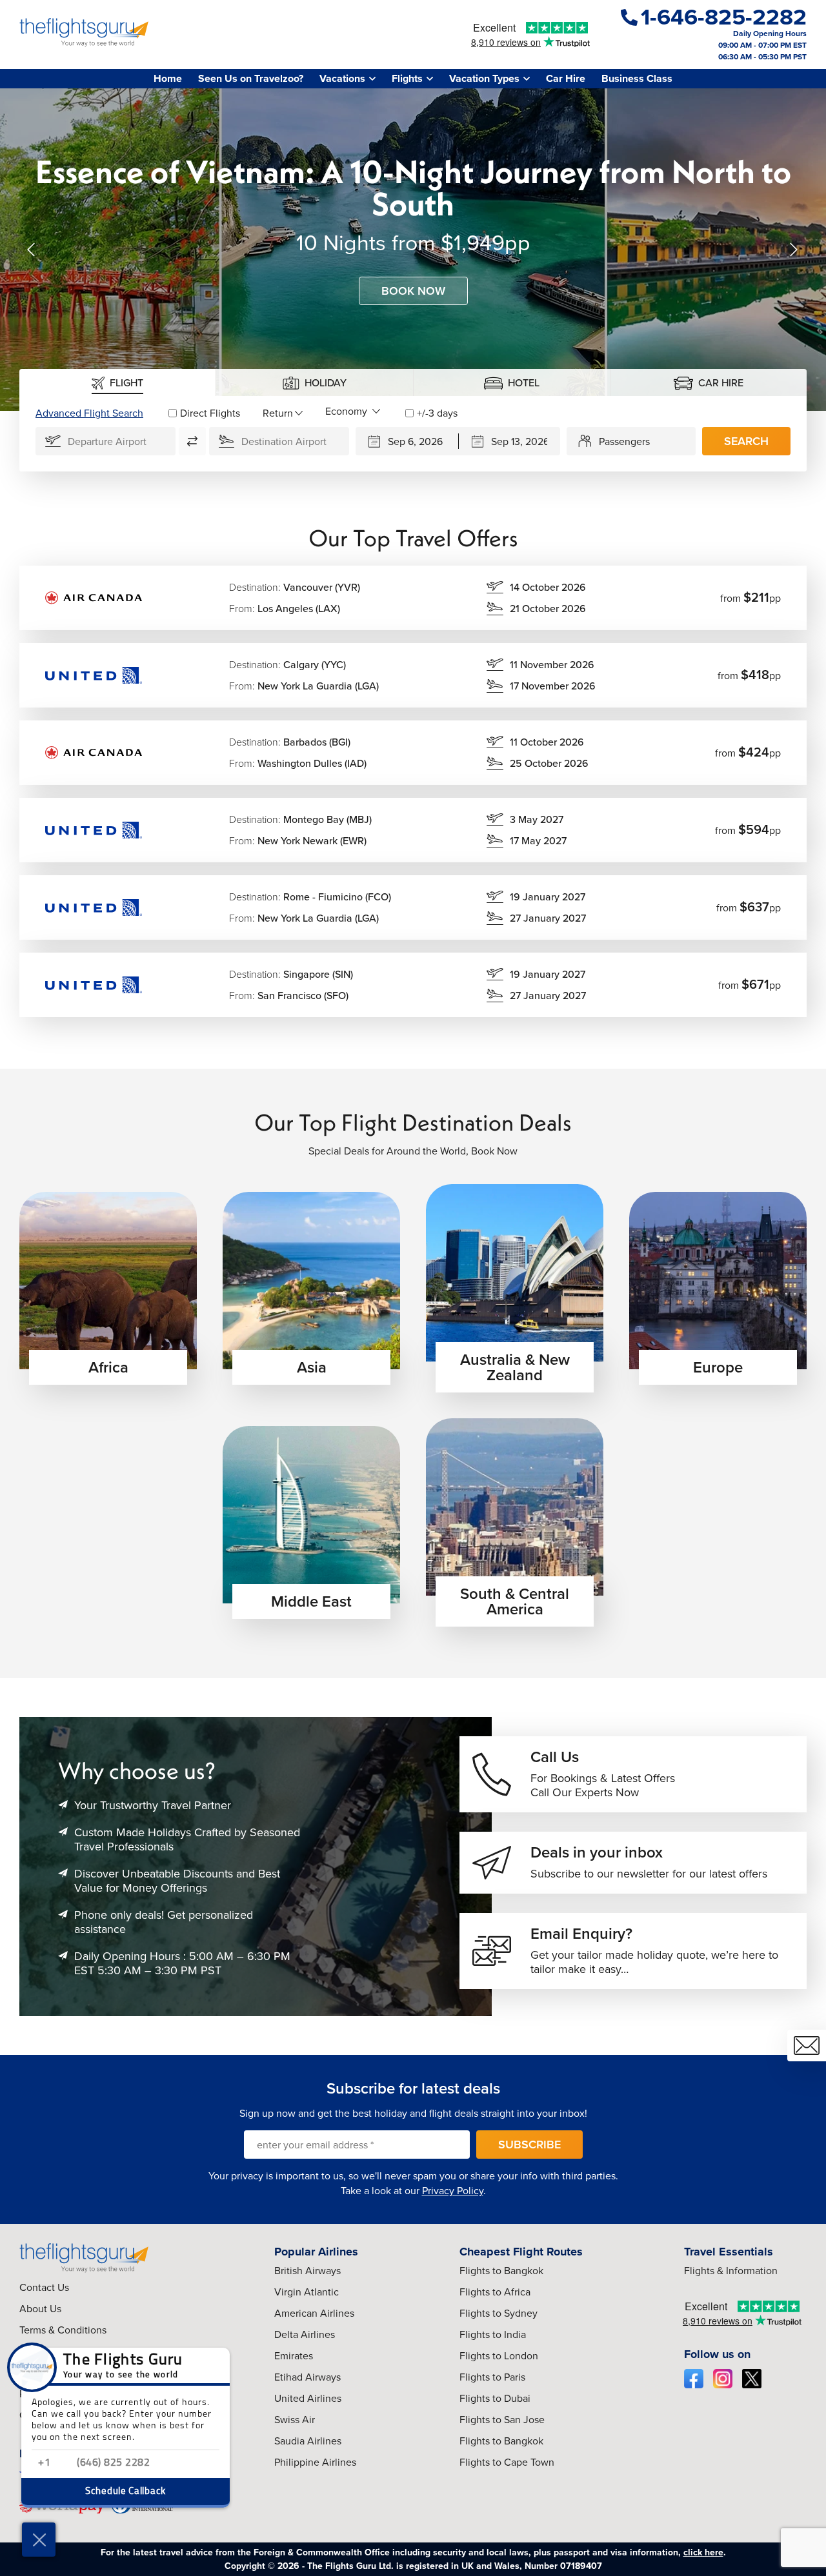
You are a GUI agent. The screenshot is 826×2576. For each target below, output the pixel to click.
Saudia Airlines (308, 2441)
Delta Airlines (305, 2334)
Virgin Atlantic (307, 2292)
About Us (40, 2309)
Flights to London (499, 2356)
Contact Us (44, 2287)
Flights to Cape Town (507, 2462)
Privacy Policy (453, 2191)
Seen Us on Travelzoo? (251, 78)
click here (703, 2552)
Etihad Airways (307, 2377)
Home (168, 78)
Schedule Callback (126, 2492)
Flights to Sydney (499, 2313)
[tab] (118, 382)
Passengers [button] (624, 441)
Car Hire (566, 78)
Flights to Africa (495, 2292)
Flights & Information (731, 2271)
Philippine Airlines (315, 2462)
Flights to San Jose (502, 2420)
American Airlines (314, 2313)
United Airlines (308, 2398)
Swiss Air (295, 2420)
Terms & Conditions (63, 2330)
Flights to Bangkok (501, 2271)
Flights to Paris (492, 2377)
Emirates (294, 2356)
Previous (32, 250)
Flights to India (493, 2334)
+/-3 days (437, 413)
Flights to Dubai (495, 2398)
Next (794, 250)
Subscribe (529, 2145)
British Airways (307, 2271)
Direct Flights (210, 413)
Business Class (637, 78)
